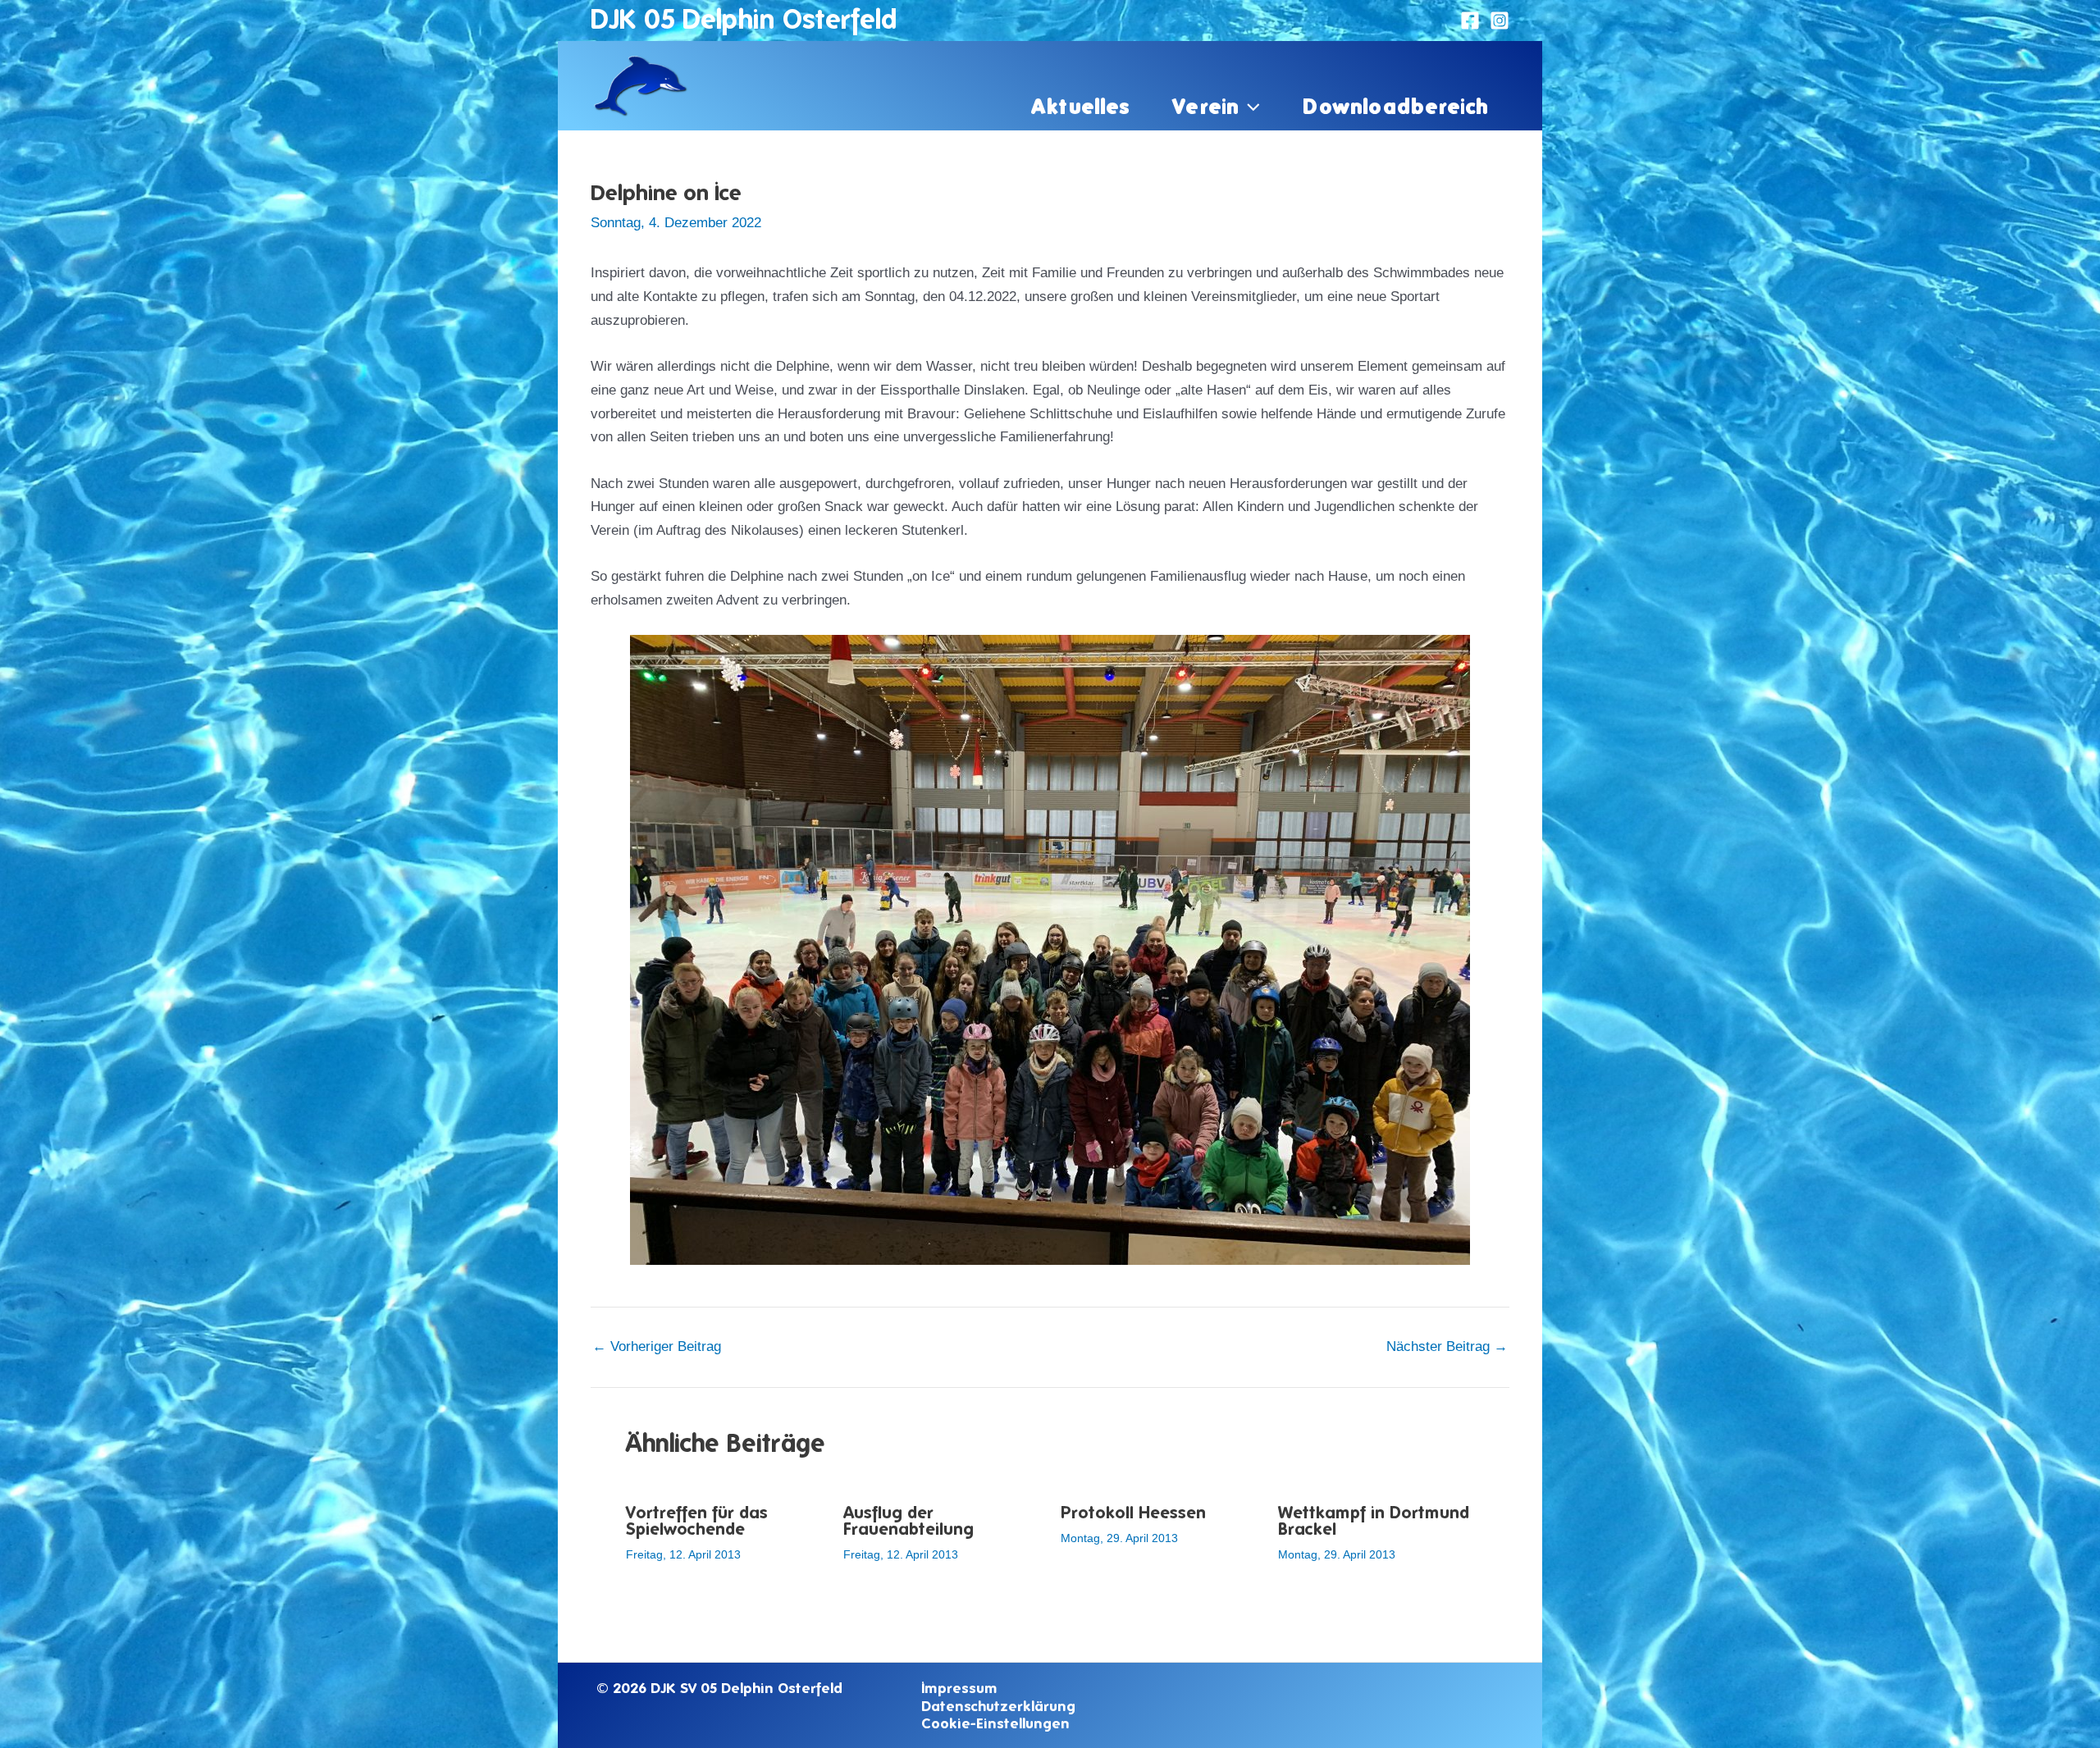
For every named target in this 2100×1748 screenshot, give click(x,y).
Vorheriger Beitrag (657, 1346)
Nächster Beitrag (1447, 1346)
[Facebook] (1470, 21)
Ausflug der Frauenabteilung (908, 1520)
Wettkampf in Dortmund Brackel (1374, 1520)
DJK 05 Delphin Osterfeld (744, 19)
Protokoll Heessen (1133, 1512)
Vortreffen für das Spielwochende (697, 1520)
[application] (1249, 106)
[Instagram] (1500, 21)
